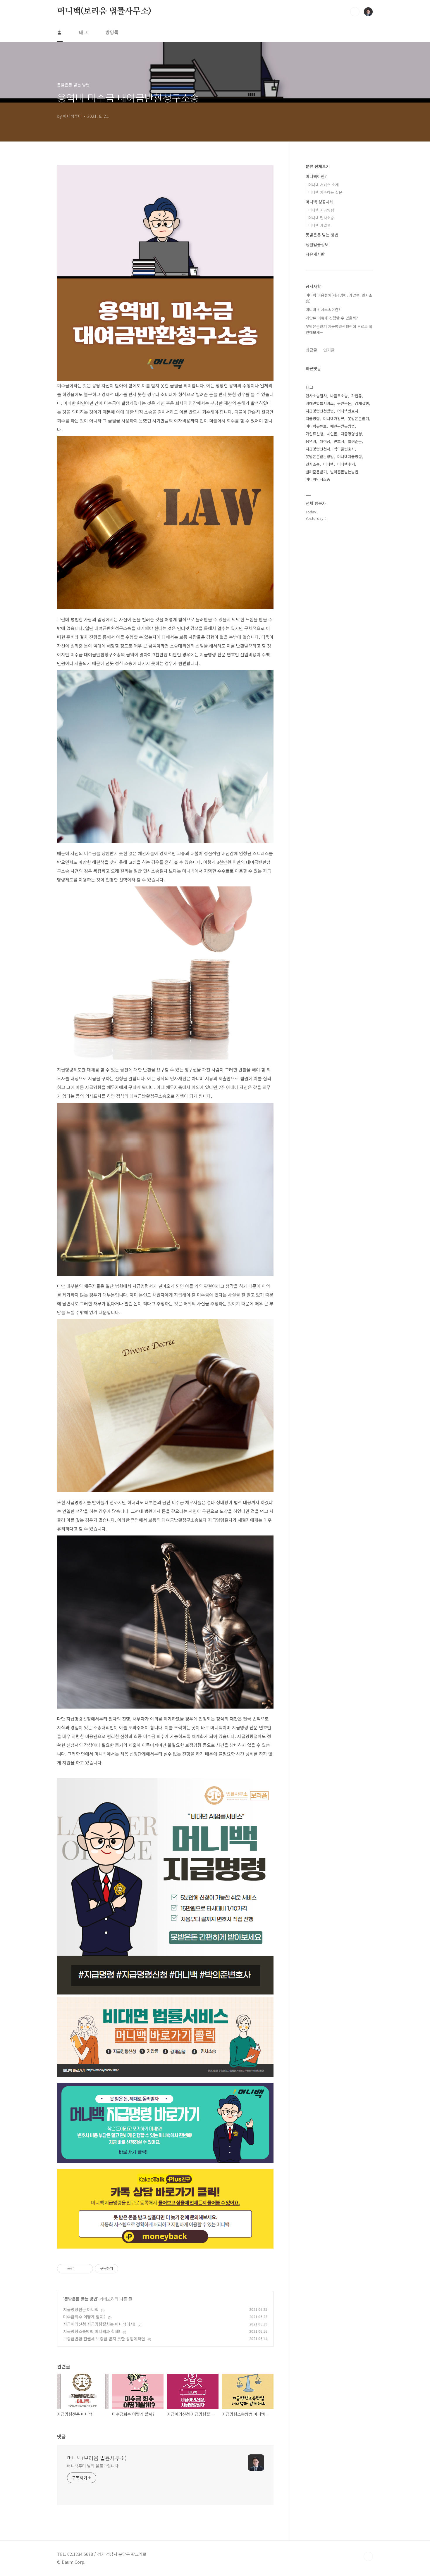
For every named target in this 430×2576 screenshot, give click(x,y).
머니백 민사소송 (321, 218)
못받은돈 (344, 403)
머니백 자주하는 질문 (325, 192)
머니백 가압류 (319, 225)
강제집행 (362, 403)
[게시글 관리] (86, 2269)
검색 (355, 12)
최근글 (311, 350)
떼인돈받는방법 (343, 426)
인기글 (329, 350)
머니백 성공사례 (320, 202)
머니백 (328, 464)
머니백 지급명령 (321, 210)
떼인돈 (332, 434)
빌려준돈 (355, 441)
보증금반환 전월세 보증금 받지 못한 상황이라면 (104, 2339)
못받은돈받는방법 (320, 457)
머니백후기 (346, 464)
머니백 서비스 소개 (324, 185)
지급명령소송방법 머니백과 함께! (92, 2331)
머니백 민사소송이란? (323, 309)
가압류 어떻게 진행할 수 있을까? (332, 318)
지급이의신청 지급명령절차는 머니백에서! (99, 2324)
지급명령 (313, 419)
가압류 (357, 396)
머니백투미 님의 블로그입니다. (93, 2466)
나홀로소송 (339, 396)
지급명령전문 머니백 (81, 2309)
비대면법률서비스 (320, 403)
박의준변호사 (344, 449)
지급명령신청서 (318, 449)
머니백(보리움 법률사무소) (104, 11)
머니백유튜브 (316, 426)
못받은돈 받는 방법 (81, 2299)
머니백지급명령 (350, 457)
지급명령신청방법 (320, 411)
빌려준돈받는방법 (344, 472)
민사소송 (313, 464)
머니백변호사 (348, 411)
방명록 (112, 32)
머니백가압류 (334, 419)
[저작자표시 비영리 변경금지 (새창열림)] (126, 2269)
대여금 (325, 441)
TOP (368, 2556)
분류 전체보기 (318, 166)
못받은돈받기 (358, 419)
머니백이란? (316, 176)
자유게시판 (315, 254)
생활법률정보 (317, 244)
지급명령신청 (351, 434)
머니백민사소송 (318, 479)
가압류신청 (314, 434)
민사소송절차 (316, 396)
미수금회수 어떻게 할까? (84, 2317)
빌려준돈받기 (316, 472)
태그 (83, 32)
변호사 (339, 441)
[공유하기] (79, 2269)
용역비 (311, 441)
